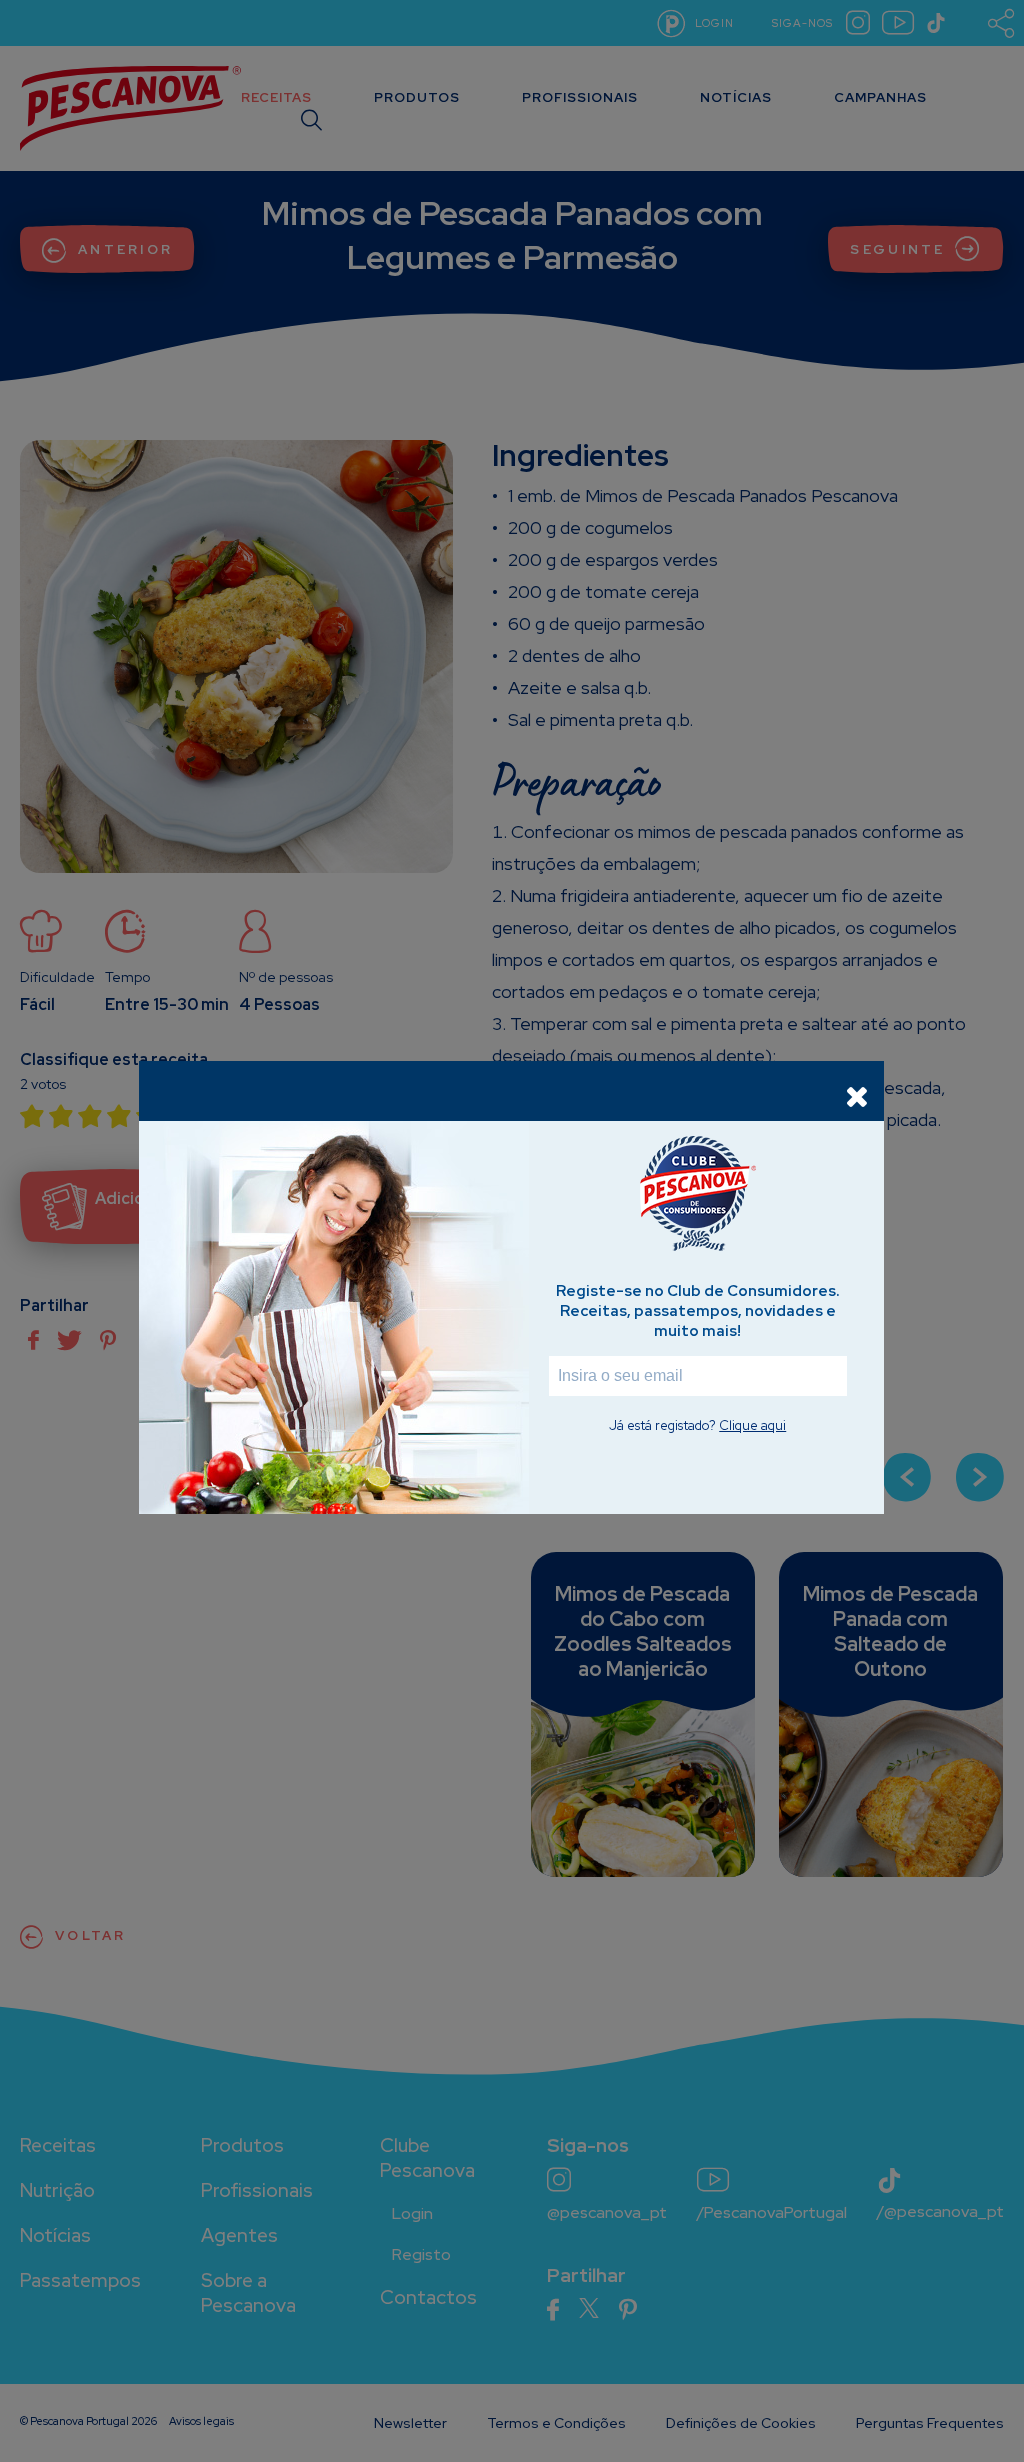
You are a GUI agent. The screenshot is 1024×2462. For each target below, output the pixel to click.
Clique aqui (752, 1425)
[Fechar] (857, 1096)
